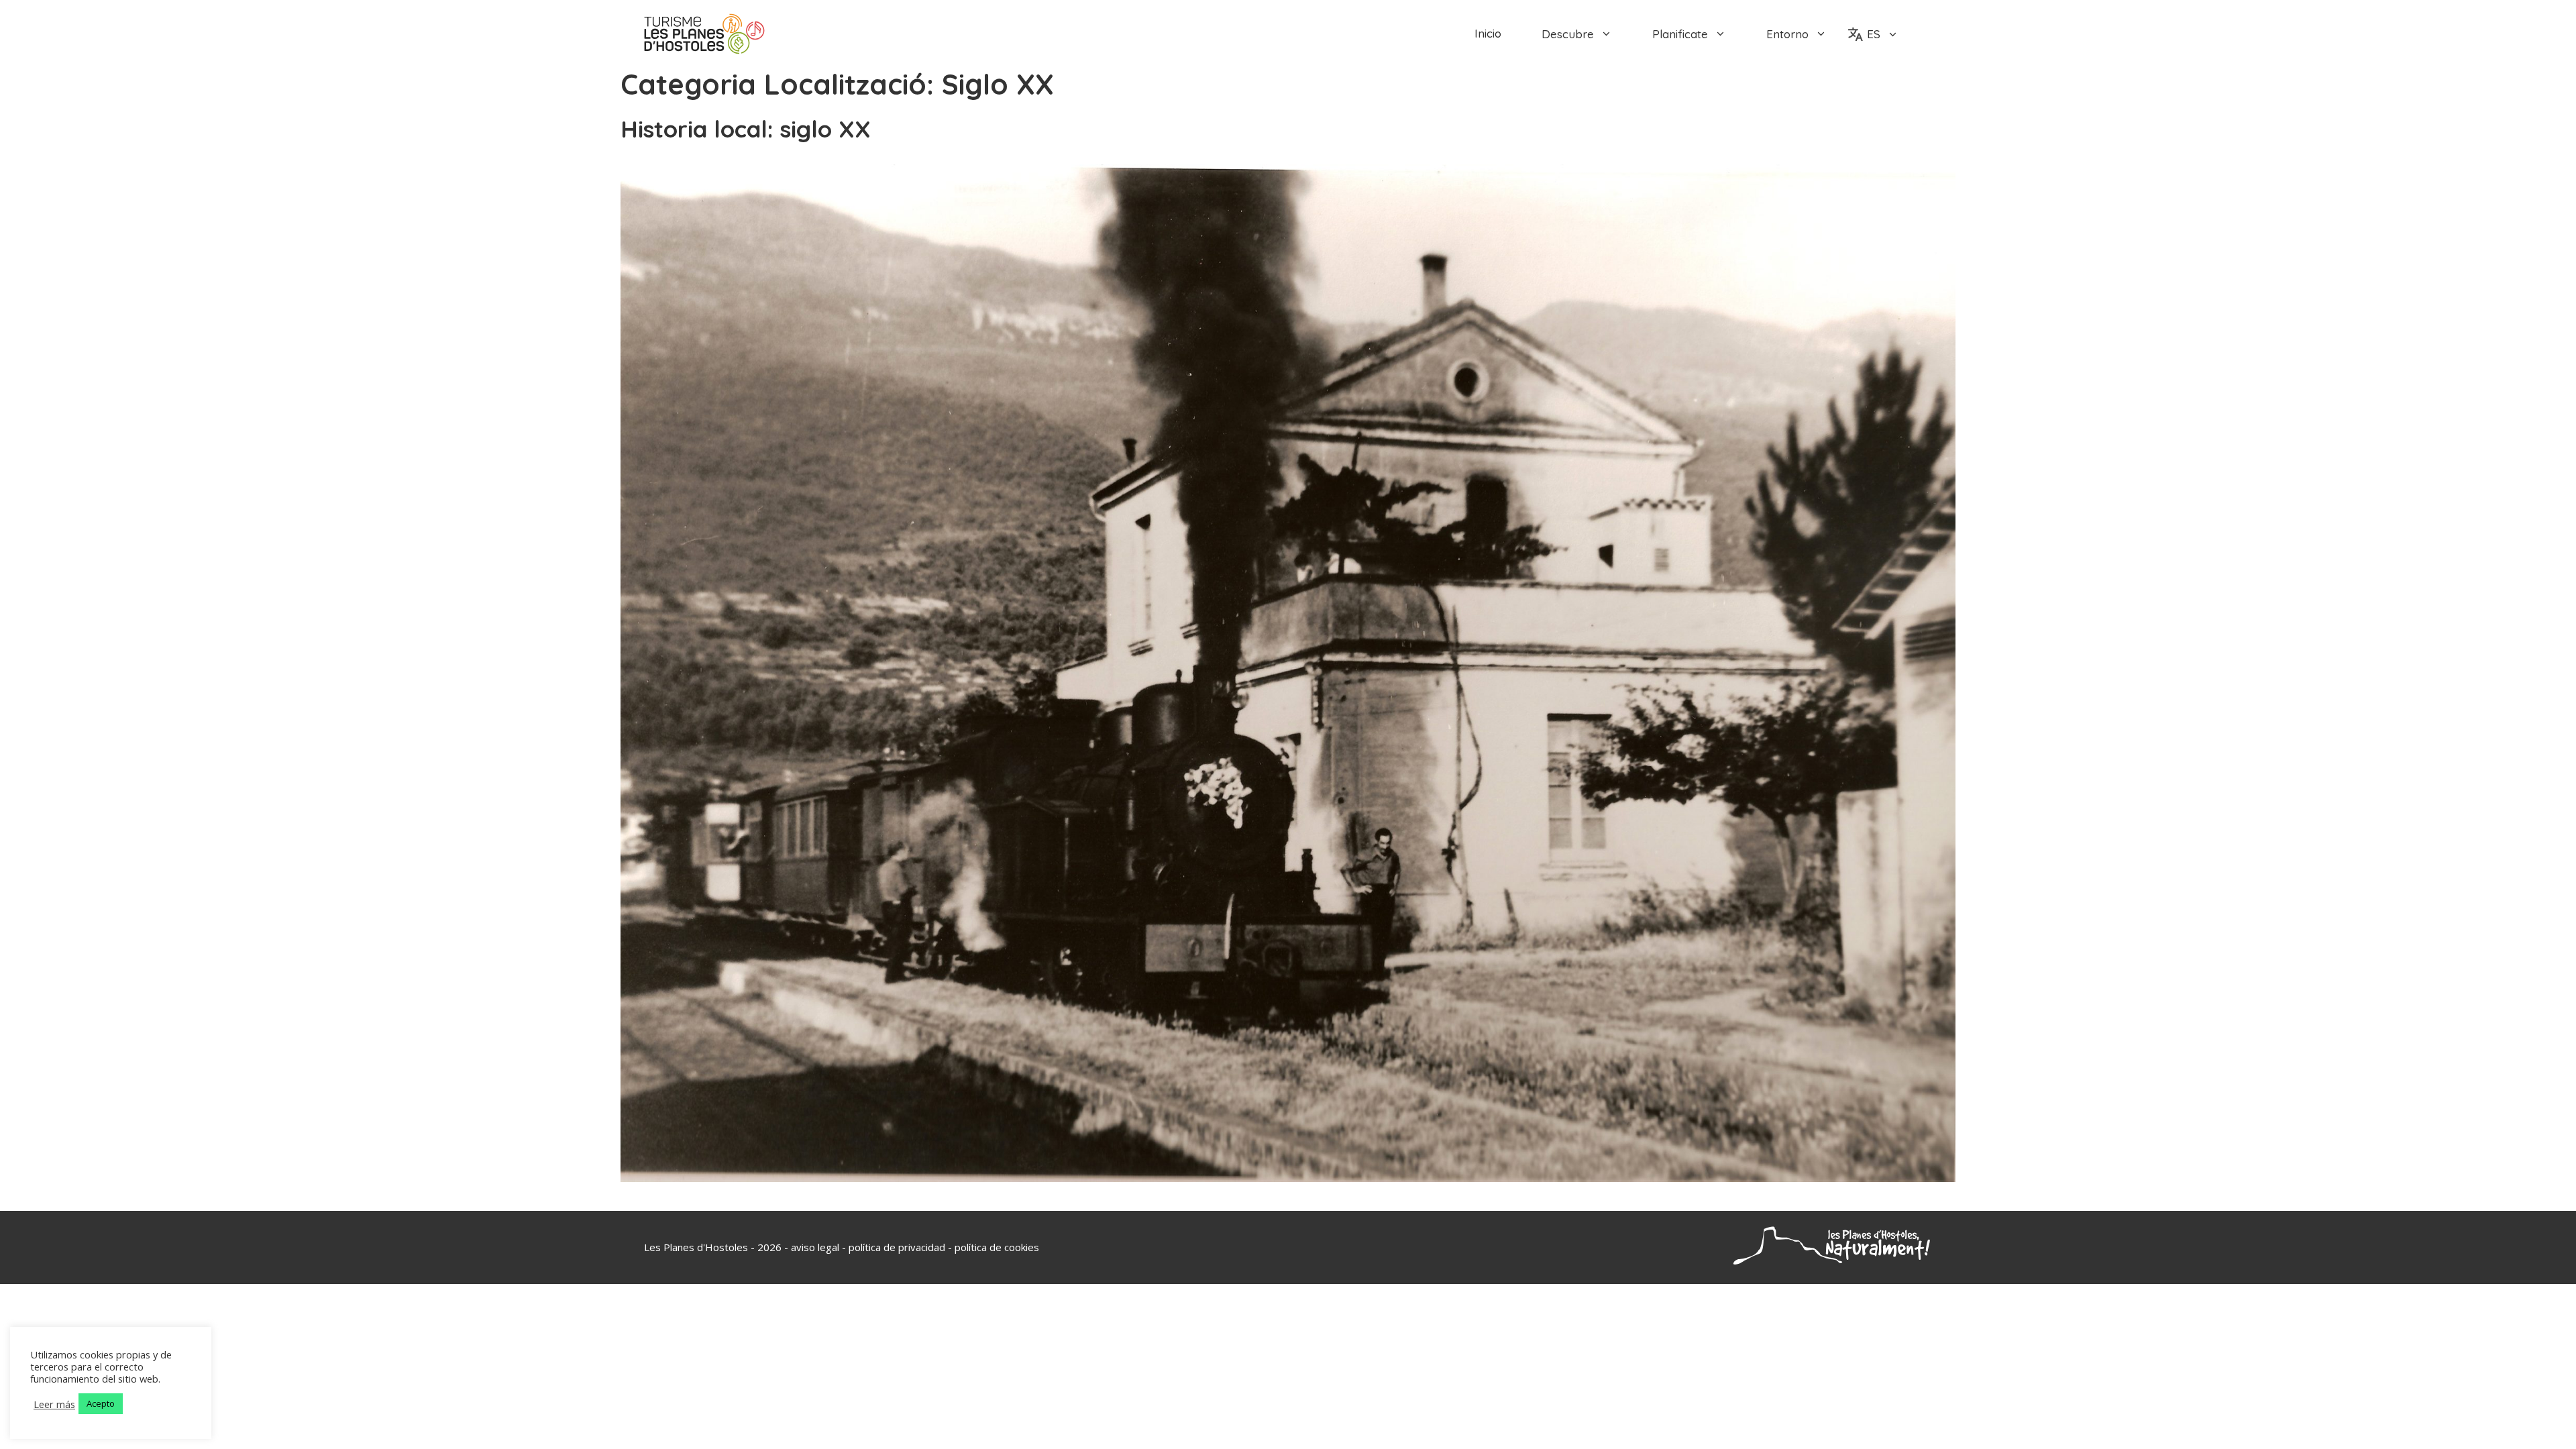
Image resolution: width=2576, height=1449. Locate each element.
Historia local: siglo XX (746, 129)
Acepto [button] (101, 1403)
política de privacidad (897, 1247)
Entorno (1787, 34)
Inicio (1488, 34)
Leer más (54, 1404)
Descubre (1568, 34)
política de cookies (997, 1247)
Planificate (1680, 34)
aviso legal (815, 1247)
